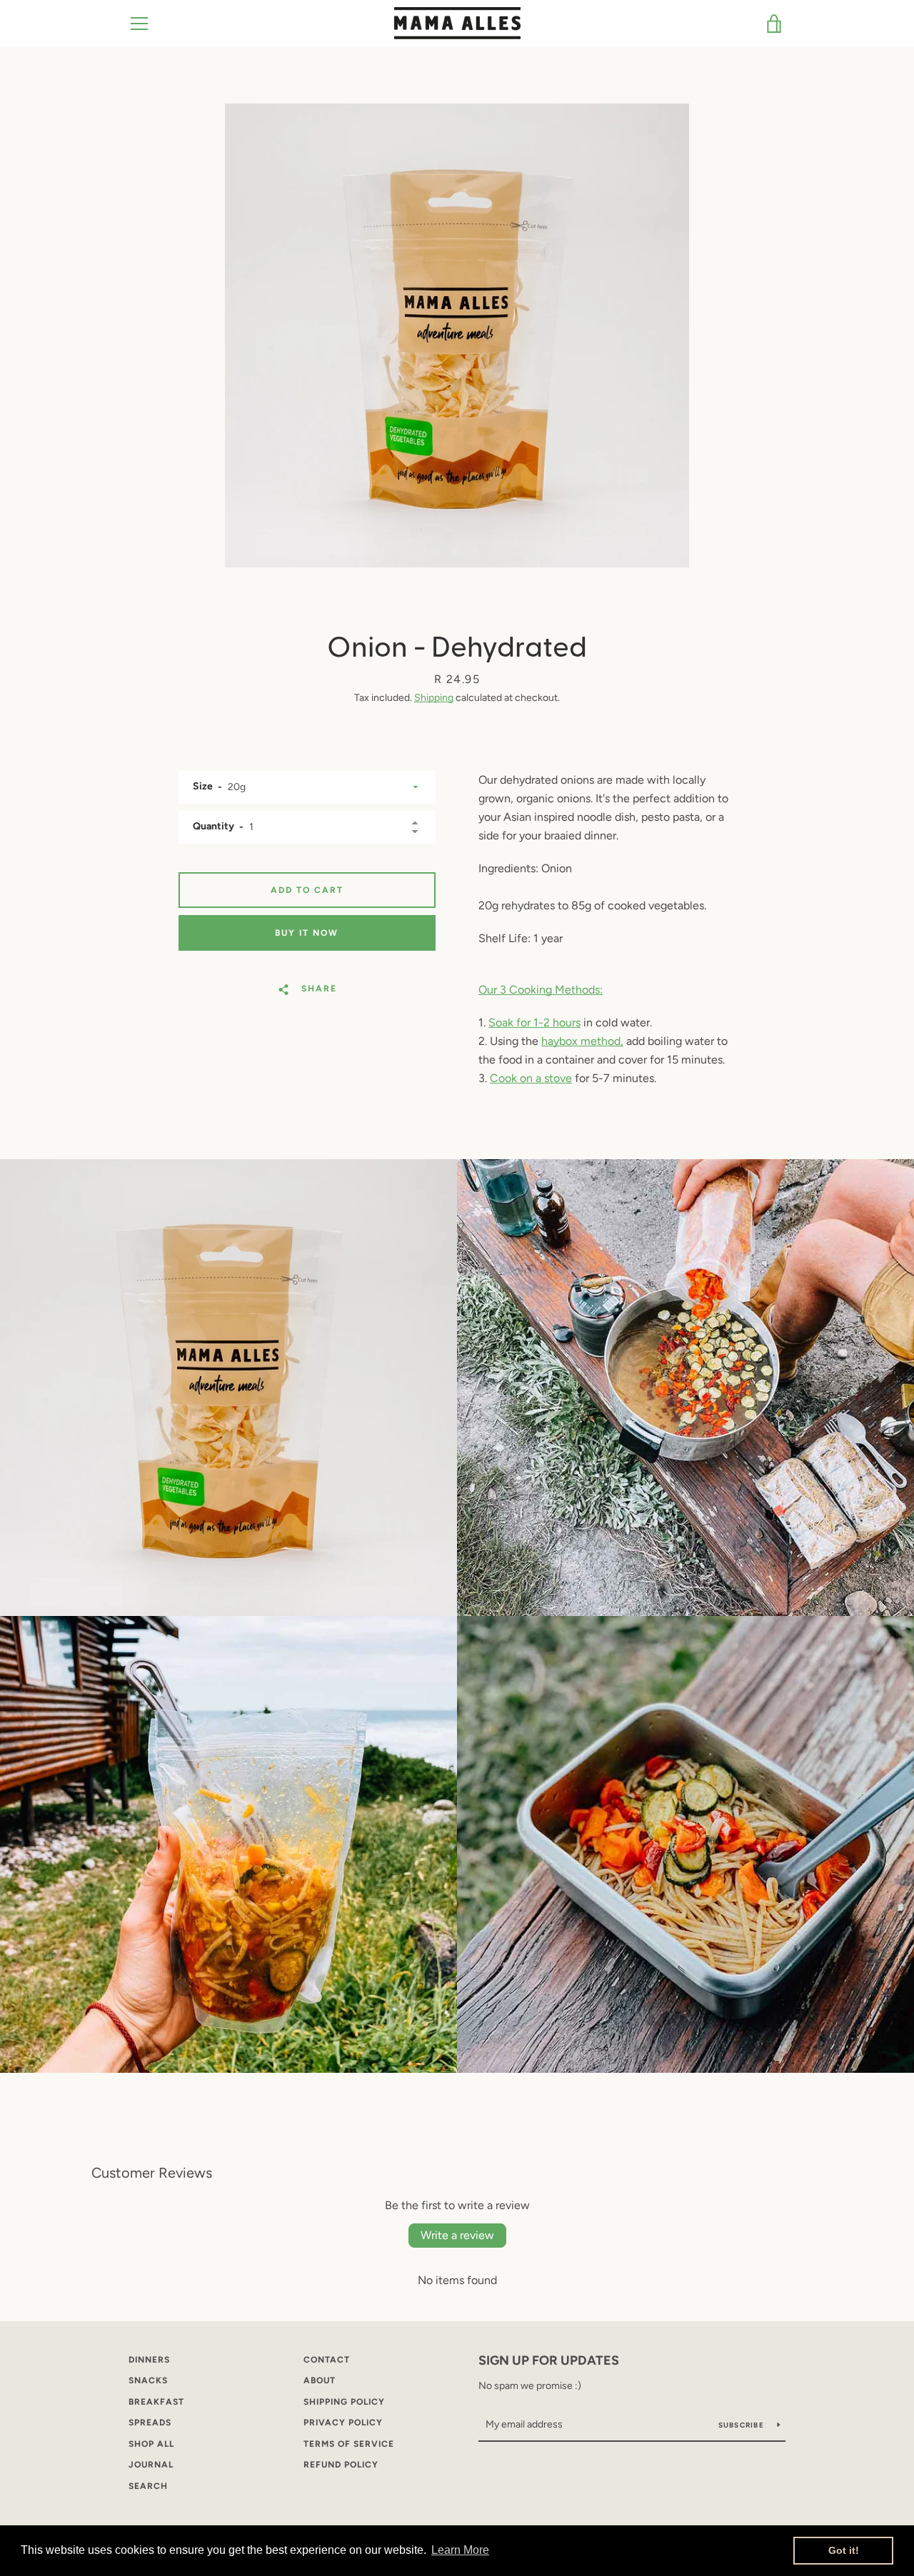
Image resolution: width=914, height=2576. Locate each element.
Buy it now (307, 933)
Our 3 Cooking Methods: (541, 990)
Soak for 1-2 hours (534, 1022)
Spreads (150, 2423)
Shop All (151, 2444)
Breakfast (156, 2402)
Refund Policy (341, 2465)
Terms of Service (349, 2444)
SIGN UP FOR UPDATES (549, 2360)
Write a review (457, 2235)
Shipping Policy (344, 2402)
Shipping (434, 698)
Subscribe (743, 2425)
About (320, 2380)
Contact (327, 2360)
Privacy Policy (343, 2423)
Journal (151, 2465)
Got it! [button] (844, 2550)
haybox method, (582, 1041)
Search (148, 2486)
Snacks (148, 2380)
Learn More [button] (460, 2550)
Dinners (149, 2360)
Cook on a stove (531, 1078)
